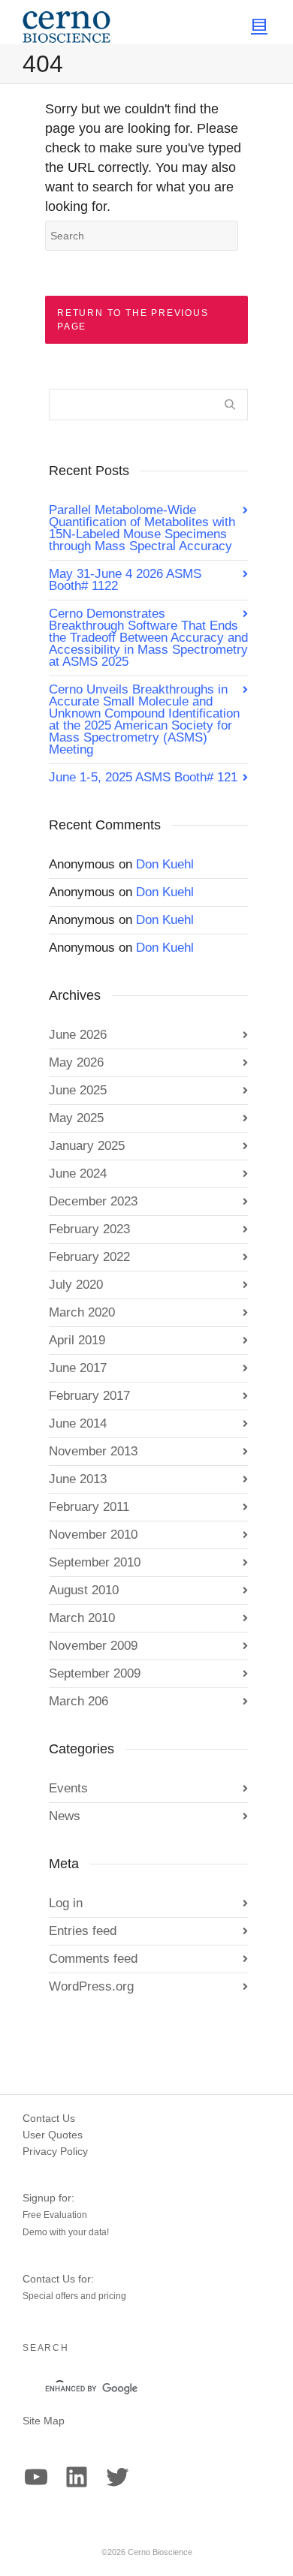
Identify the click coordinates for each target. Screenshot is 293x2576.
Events (68, 1788)
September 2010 (95, 1562)
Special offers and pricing (74, 2296)
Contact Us (49, 2118)
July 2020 (76, 1285)
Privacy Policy (55, 2151)
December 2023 (93, 1201)
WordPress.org (91, 1986)
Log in (66, 1903)
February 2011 (89, 1507)
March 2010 (82, 1618)
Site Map (44, 2421)
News (65, 1816)
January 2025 (87, 1146)
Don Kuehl (165, 864)
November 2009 (93, 1646)
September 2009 (95, 1673)
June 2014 (78, 1423)
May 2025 (76, 1118)
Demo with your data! (66, 2232)
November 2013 (93, 1451)
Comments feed (93, 1959)
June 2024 (78, 1174)
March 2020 (82, 1312)
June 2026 (78, 1035)
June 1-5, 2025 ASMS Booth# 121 (143, 777)
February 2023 (89, 1229)
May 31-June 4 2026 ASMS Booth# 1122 (125, 580)
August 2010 (84, 1590)
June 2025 (78, 1090)
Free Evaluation (55, 2215)
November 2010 (93, 1535)
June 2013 (78, 1479)
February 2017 (89, 1396)
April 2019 (77, 1340)
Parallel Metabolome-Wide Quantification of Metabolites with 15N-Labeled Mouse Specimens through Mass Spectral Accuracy (142, 528)
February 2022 (89, 1257)
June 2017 (78, 1368)
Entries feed (83, 1931)
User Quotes (53, 2135)
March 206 (79, 1701)
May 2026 (76, 1062)
